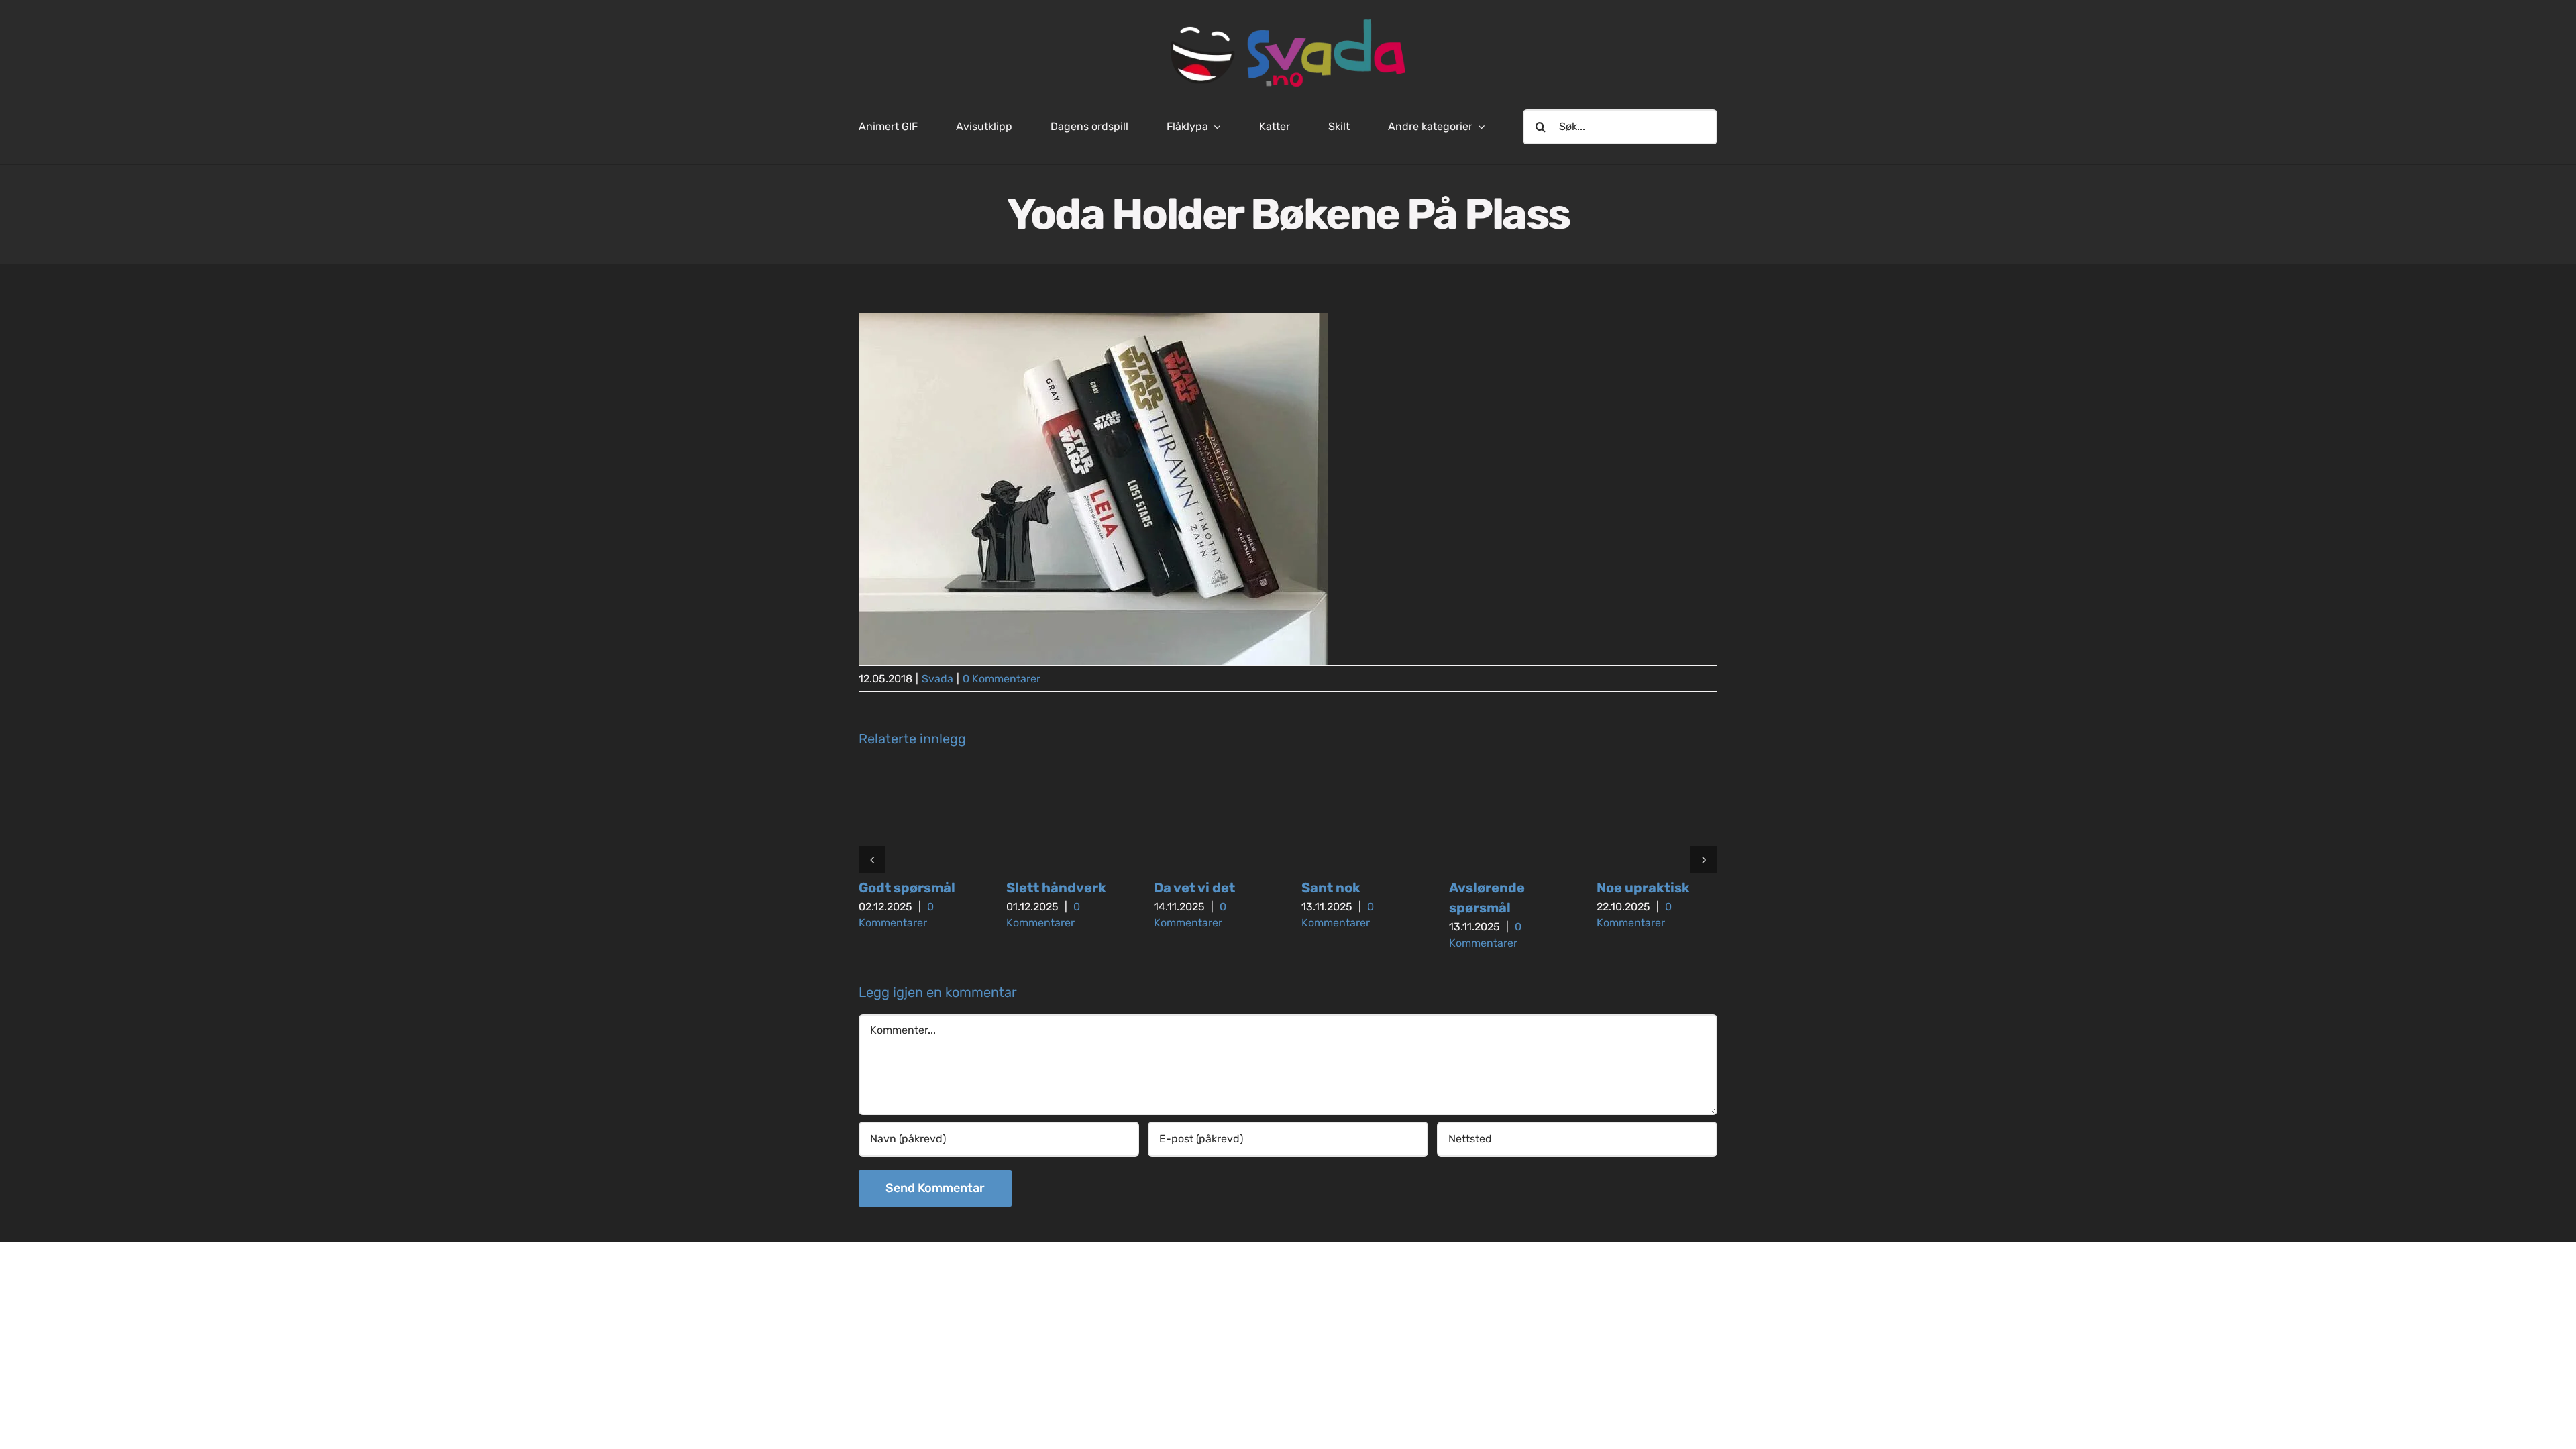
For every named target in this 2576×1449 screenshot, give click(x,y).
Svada (937, 679)
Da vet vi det (1194, 888)
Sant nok (1331, 888)
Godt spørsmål (907, 888)
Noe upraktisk (1643, 888)
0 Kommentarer (1002, 679)
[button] (872, 859)
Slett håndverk (1056, 888)
